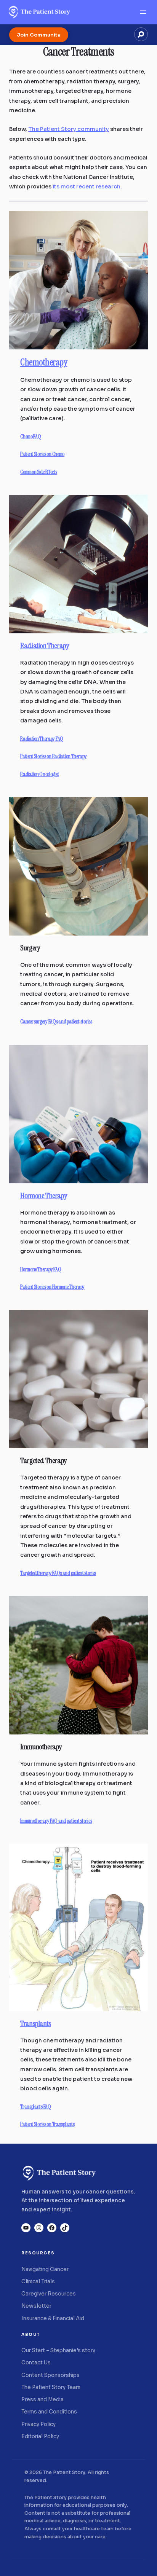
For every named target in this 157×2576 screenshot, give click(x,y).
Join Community (39, 35)
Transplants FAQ (36, 2107)
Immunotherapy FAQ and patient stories (56, 1821)
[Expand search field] (141, 34)
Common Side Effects (38, 472)
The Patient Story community (69, 129)
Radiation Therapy (45, 646)
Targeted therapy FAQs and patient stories (58, 1573)
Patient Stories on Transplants (47, 2124)
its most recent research (87, 187)
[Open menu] (143, 12)
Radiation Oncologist (39, 774)
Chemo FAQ (30, 437)
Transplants (36, 2023)
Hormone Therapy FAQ (41, 1270)
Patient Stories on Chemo (42, 454)
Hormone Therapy (44, 1196)
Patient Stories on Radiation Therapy (53, 756)
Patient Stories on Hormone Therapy (52, 1287)
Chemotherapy (44, 362)
